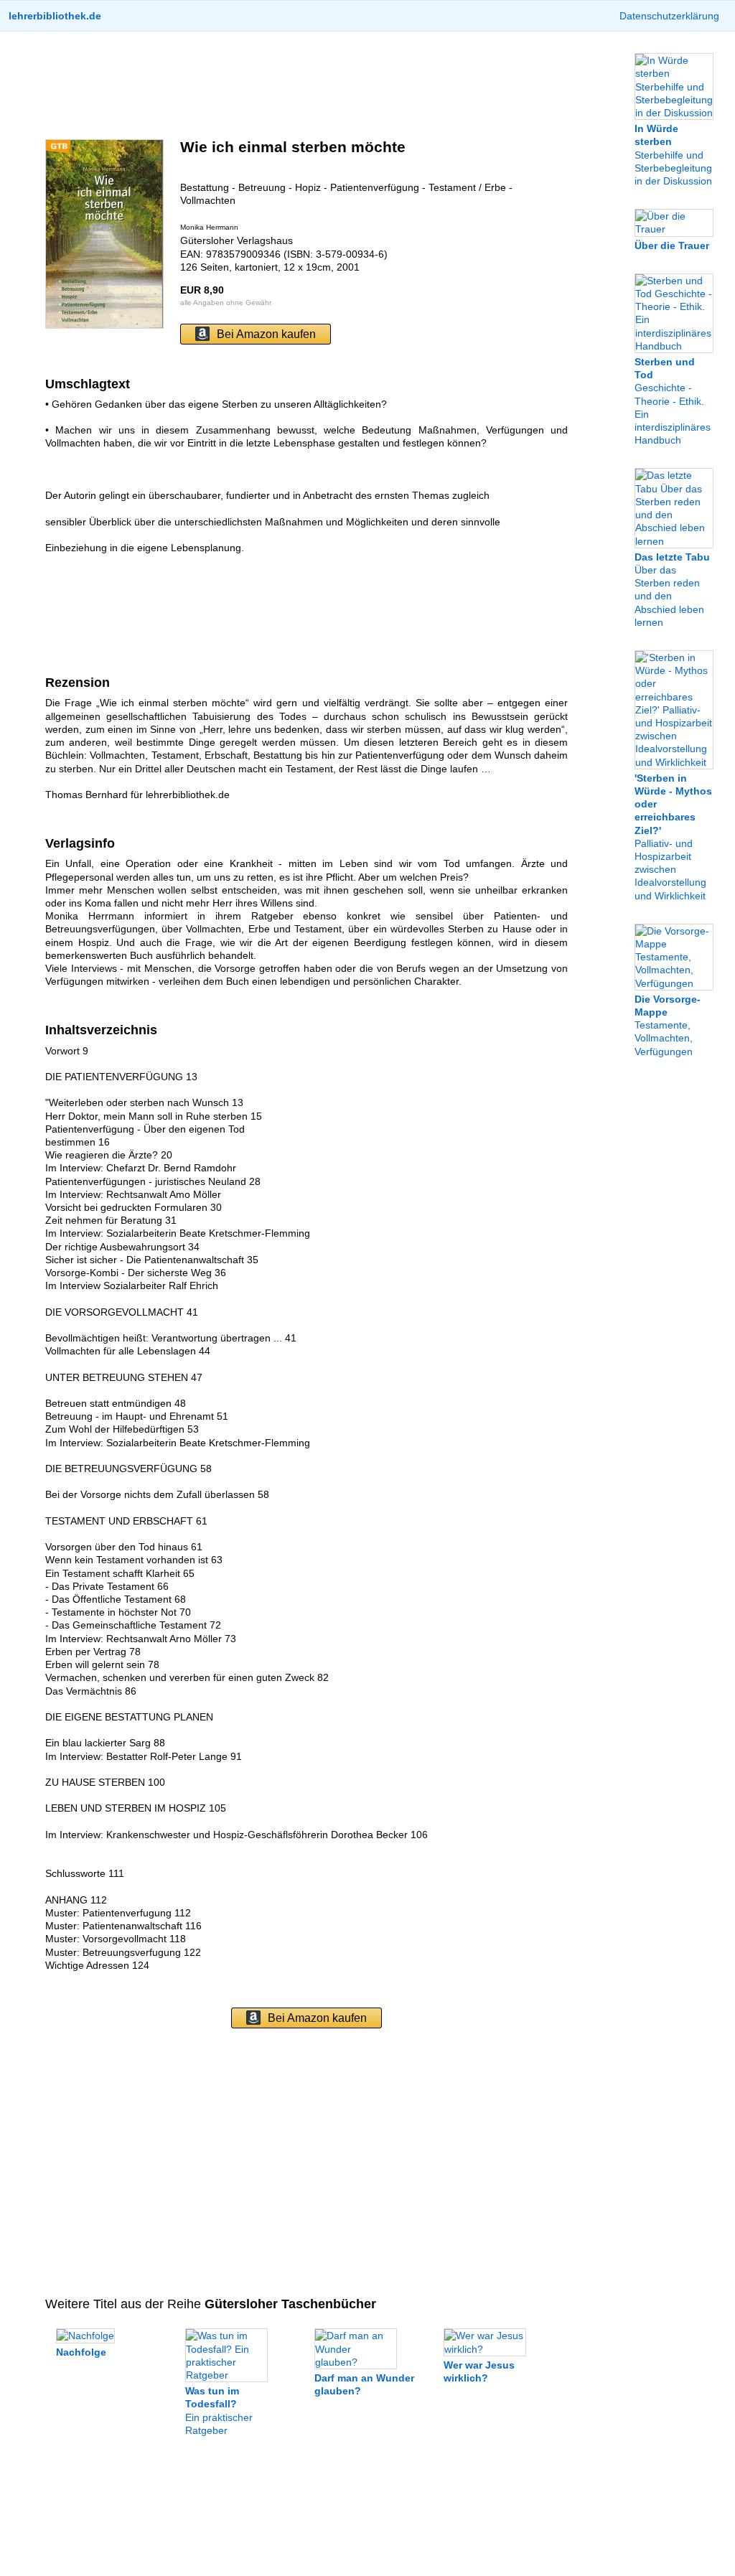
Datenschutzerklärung (669, 16)
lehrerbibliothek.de (55, 16)
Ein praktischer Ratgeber (219, 2411)
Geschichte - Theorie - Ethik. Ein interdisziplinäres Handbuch (673, 401)
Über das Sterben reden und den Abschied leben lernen (672, 590)
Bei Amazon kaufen (266, 334)
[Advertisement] (306, 85)
